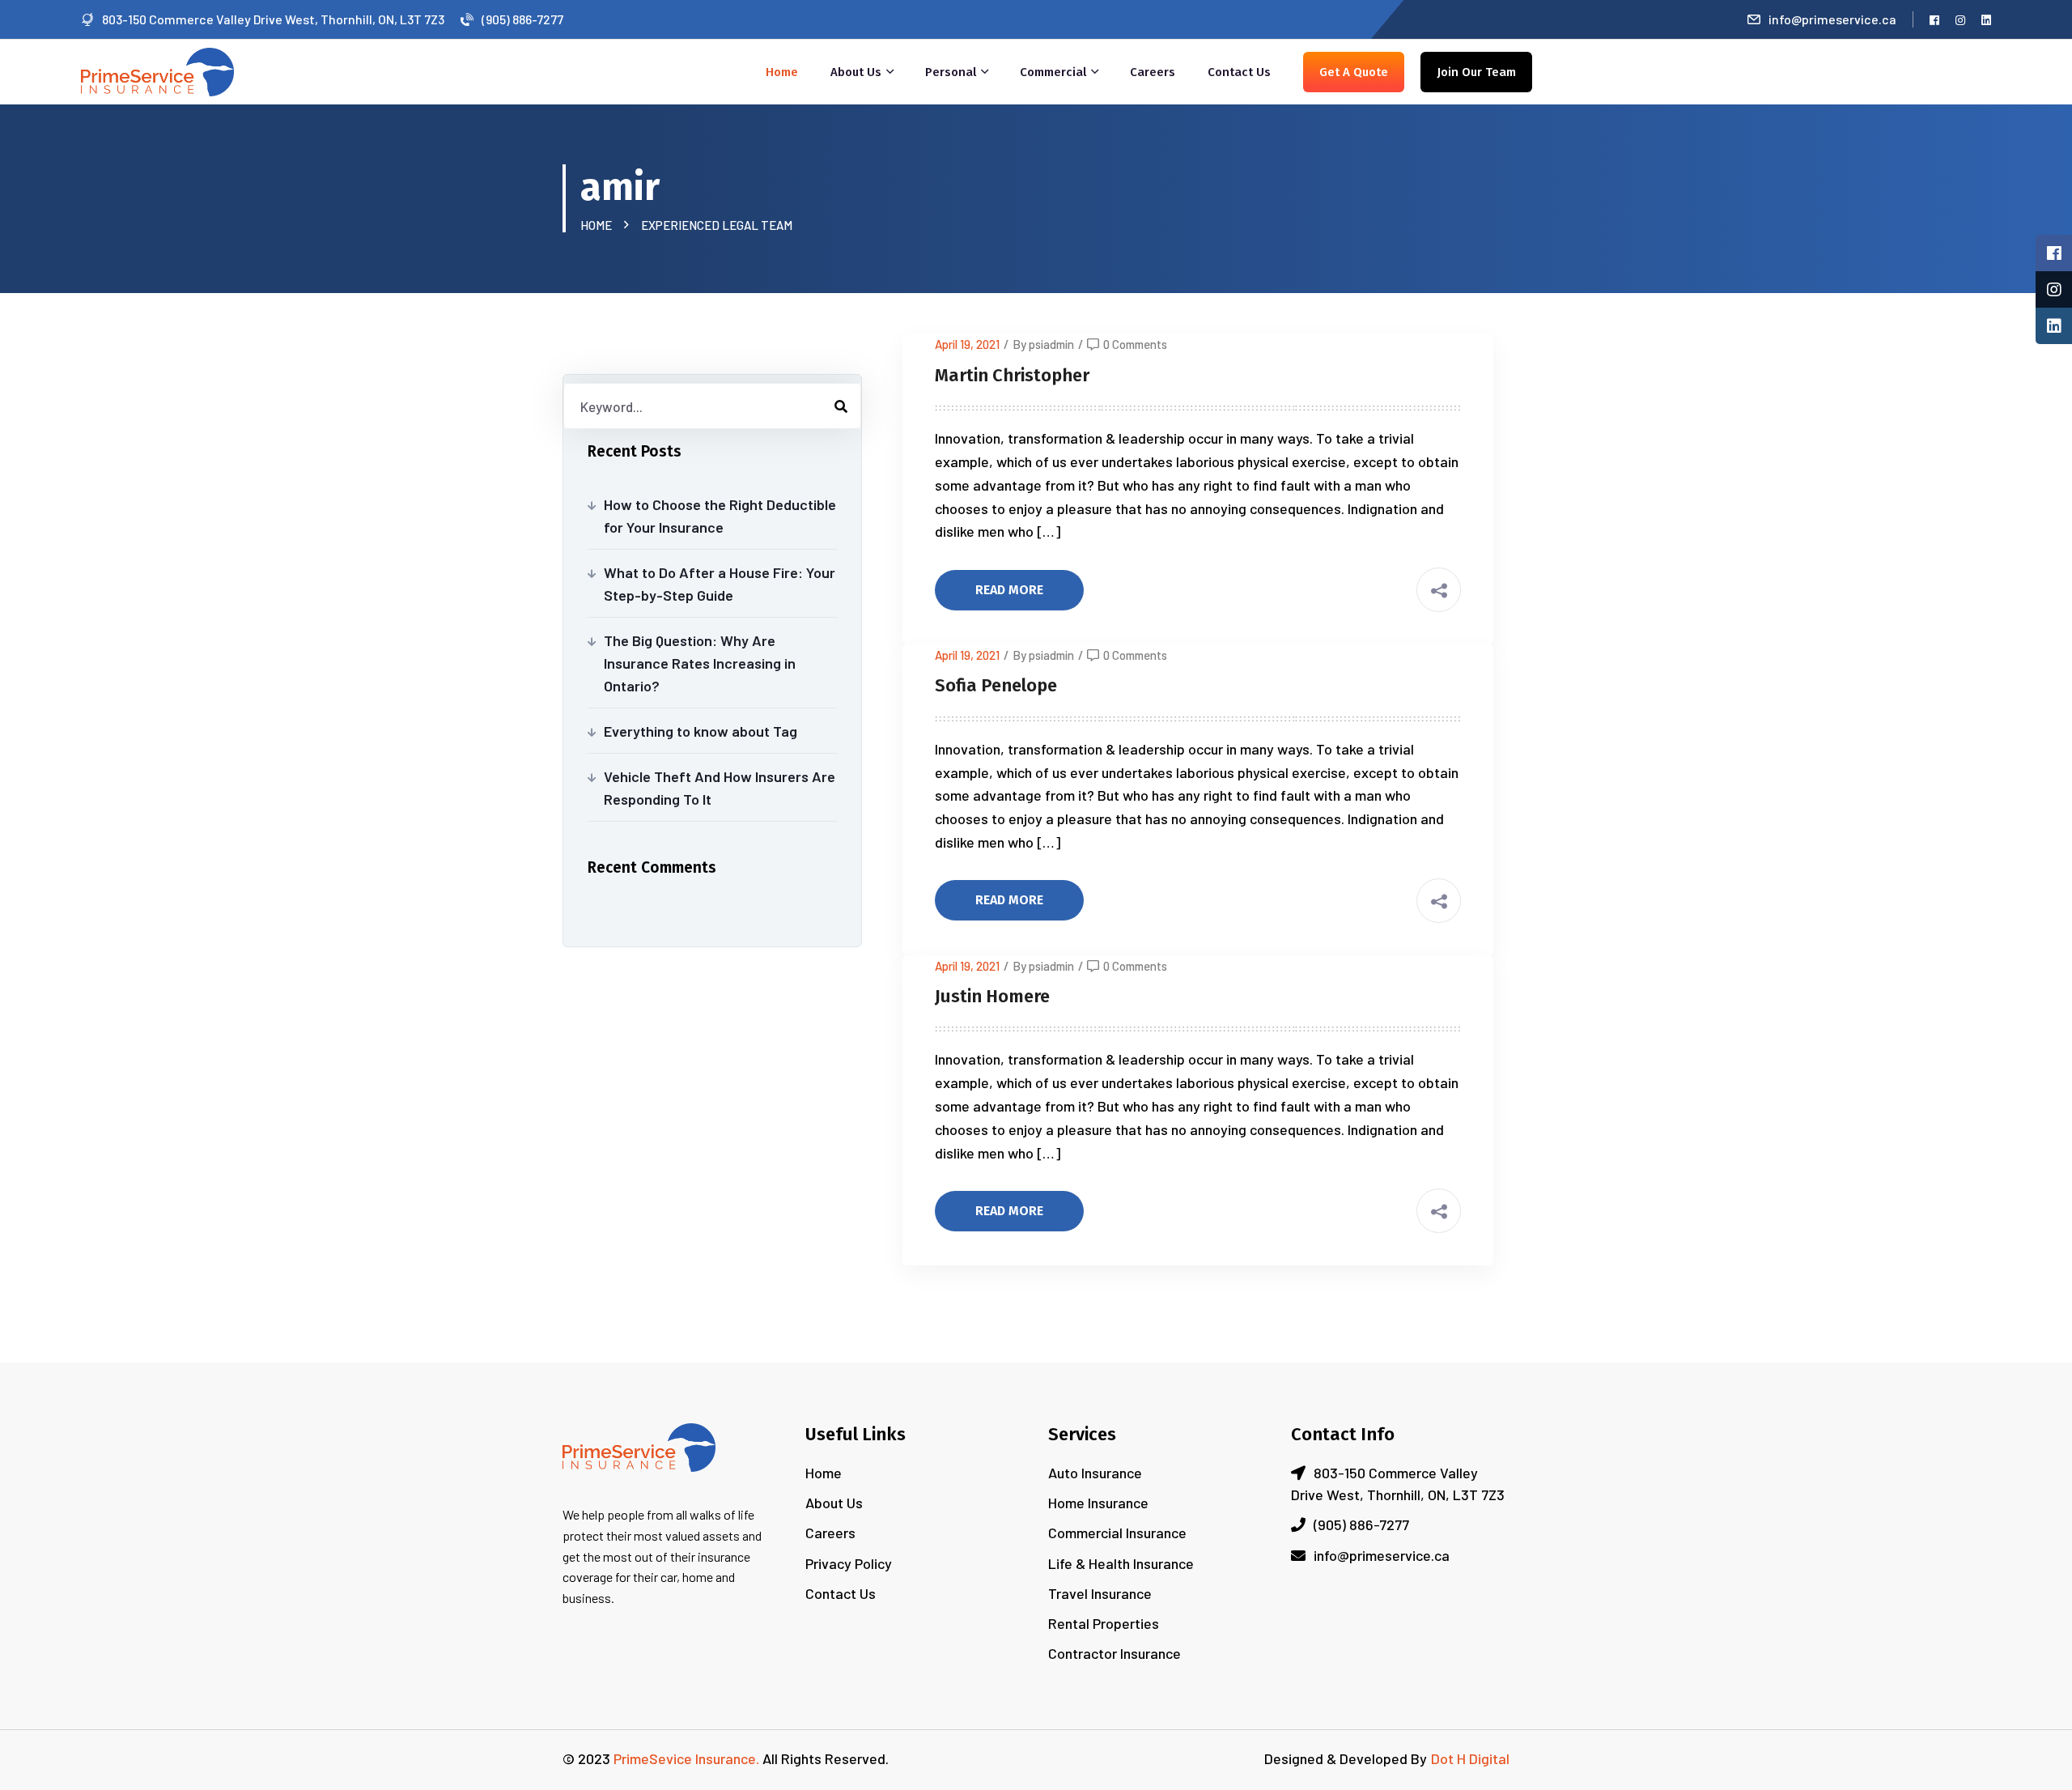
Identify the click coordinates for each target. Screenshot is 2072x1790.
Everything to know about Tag (701, 731)
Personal (951, 72)
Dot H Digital (1470, 1758)
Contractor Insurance (1115, 1653)
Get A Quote (1354, 72)
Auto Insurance (1095, 1473)
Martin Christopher (1012, 375)
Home (782, 72)
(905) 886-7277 (522, 19)
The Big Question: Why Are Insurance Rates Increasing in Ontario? (700, 663)
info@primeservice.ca (1832, 19)
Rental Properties (1104, 1623)
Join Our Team (1476, 72)
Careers (1153, 72)
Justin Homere (992, 996)
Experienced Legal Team (717, 225)
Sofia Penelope (996, 685)
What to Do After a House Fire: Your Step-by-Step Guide (720, 584)
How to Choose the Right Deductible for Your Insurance (720, 516)
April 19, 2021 (967, 344)
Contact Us (1239, 72)
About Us (856, 72)
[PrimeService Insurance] (157, 70)
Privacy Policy (849, 1563)
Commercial (1053, 72)
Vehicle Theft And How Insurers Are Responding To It (720, 788)
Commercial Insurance (1117, 1533)
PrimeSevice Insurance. (686, 1758)
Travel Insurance (1100, 1593)
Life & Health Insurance (1121, 1563)
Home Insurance (1098, 1503)
